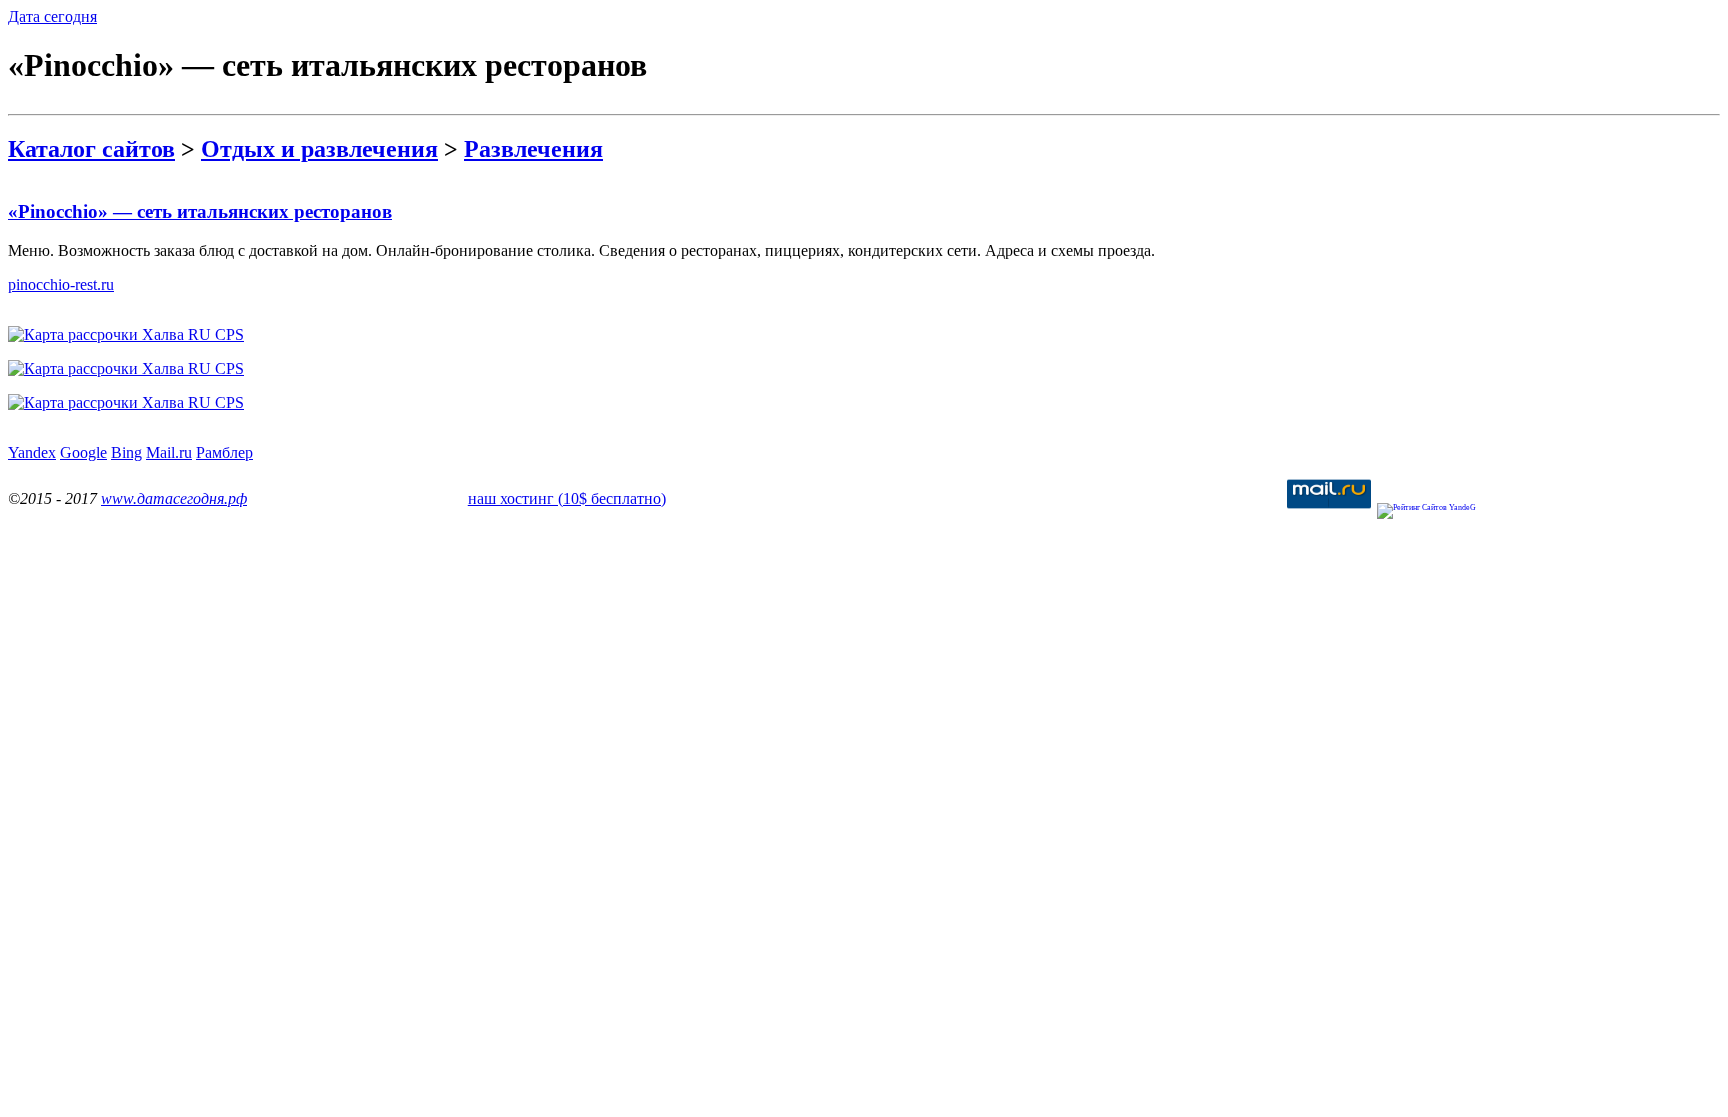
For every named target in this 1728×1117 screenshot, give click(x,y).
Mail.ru (169, 452)
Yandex (32, 452)
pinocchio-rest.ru (61, 284)
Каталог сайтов (91, 149)
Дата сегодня (52, 16)
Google (83, 452)
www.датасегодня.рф (174, 498)
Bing (126, 452)
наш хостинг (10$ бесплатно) (567, 498)
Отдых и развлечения (319, 149)
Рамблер (224, 452)
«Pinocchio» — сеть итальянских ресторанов (200, 211)
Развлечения (533, 149)
